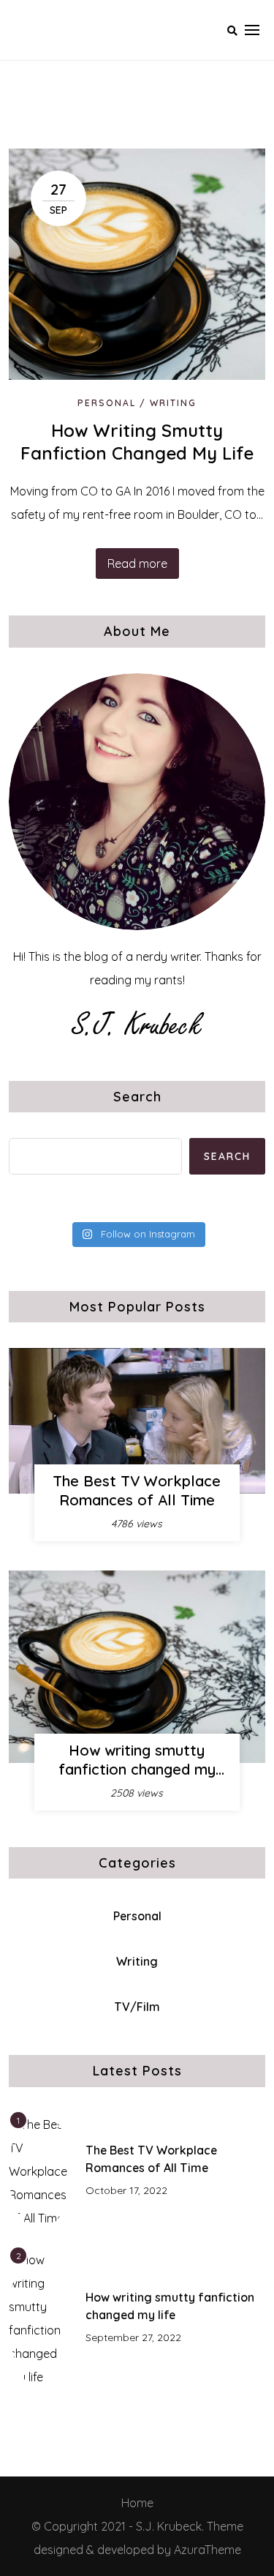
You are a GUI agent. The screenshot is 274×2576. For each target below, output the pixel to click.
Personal (107, 403)
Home (137, 2503)
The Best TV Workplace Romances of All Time (137, 1490)
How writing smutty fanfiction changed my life (137, 442)
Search (137, 1097)
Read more (137, 563)
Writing (173, 403)
